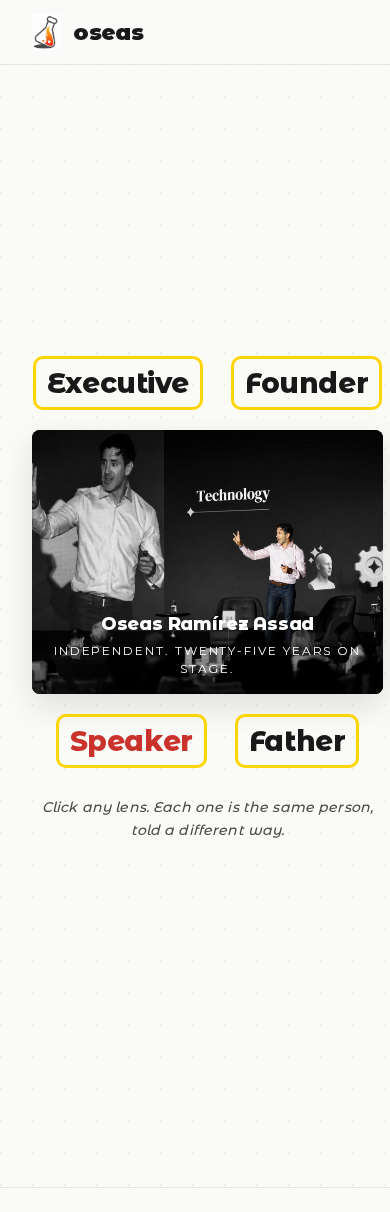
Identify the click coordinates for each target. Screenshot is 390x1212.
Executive (118, 383)
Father (297, 741)
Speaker (131, 741)
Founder (306, 383)
